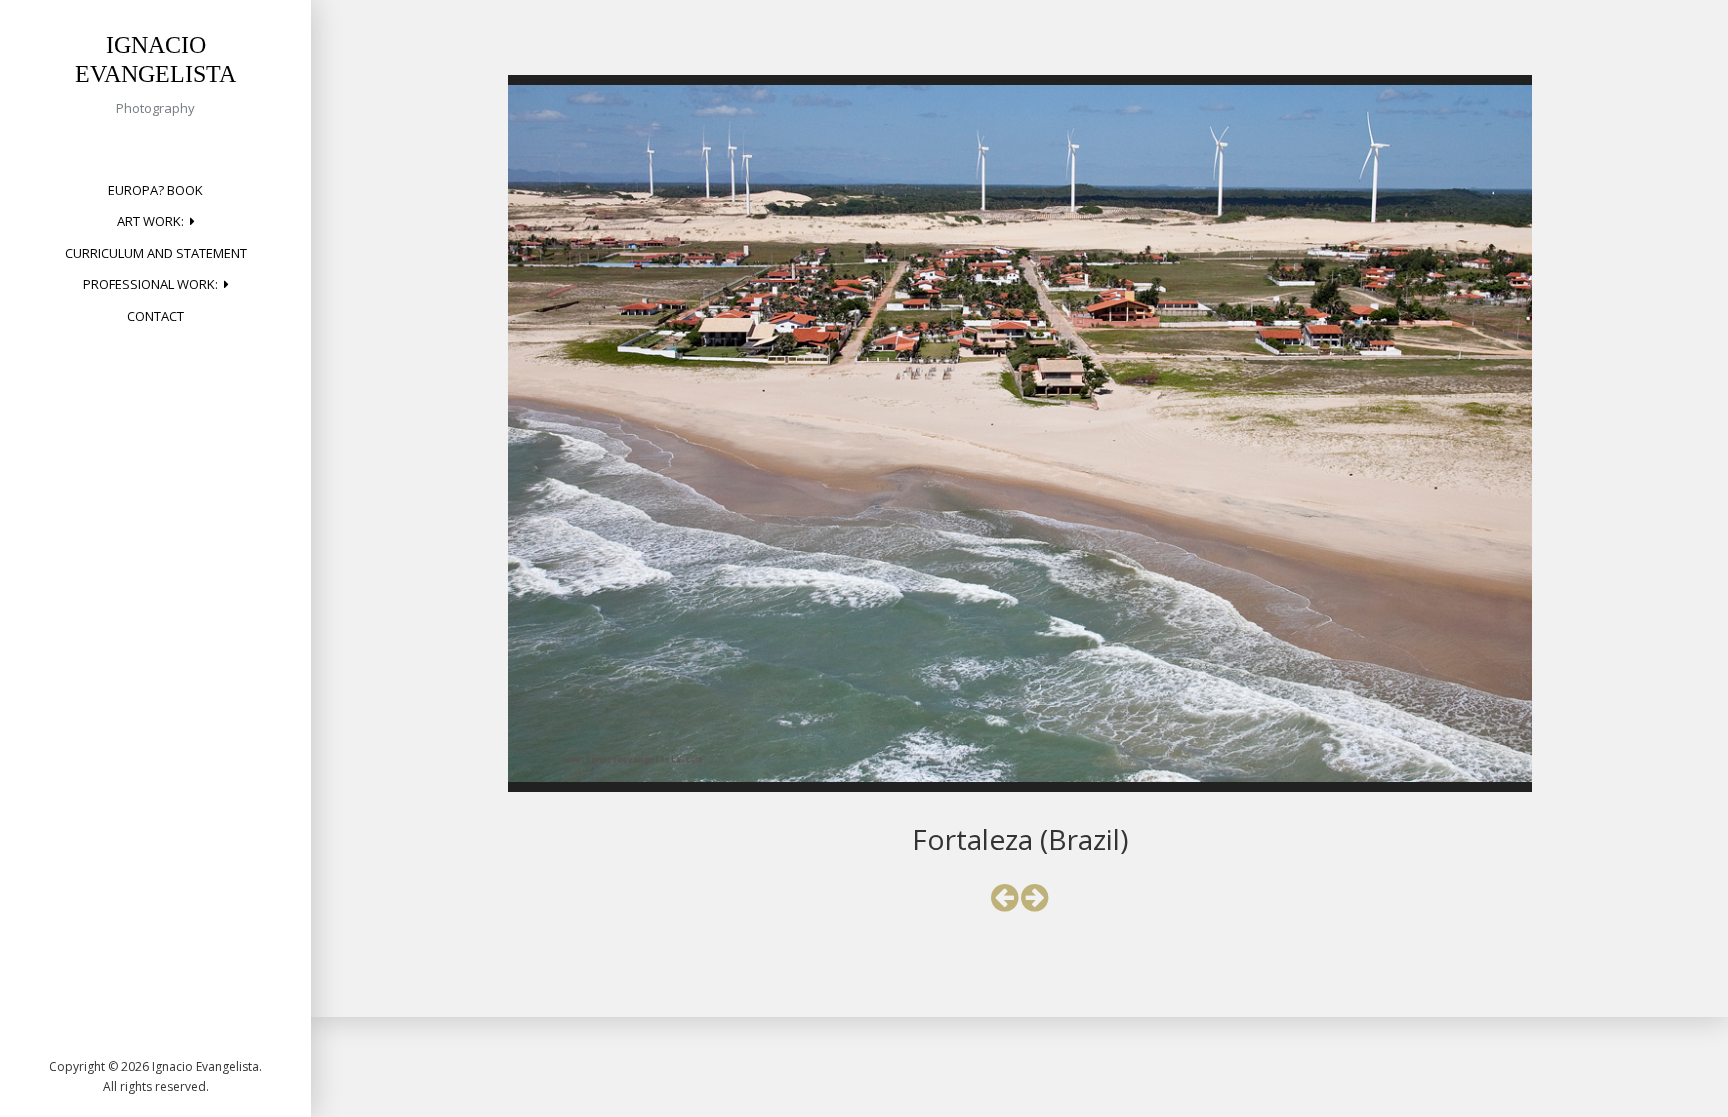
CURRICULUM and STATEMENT (156, 253)
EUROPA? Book (155, 190)
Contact (155, 316)
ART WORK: (150, 221)
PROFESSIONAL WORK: (150, 284)
